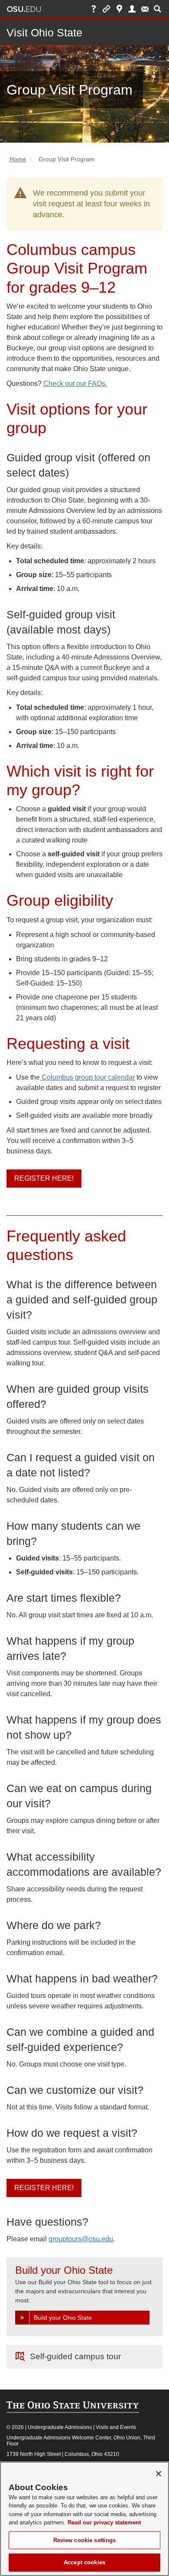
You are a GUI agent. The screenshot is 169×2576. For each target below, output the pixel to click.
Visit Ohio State (44, 33)
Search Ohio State (158, 9)
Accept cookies (84, 2562)
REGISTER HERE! (44, 1178)
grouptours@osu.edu (81, 2239)
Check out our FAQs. (75, 384)
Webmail (145, 9)
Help (94, 9)
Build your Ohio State (63, 2318)
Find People (132, 9)
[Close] (159, 2474)
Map (119, 9)
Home (18, 159)
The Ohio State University (24, 9)
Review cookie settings (85, 2540)
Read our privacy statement (104, 2522)
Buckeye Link (106, 9)
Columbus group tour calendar (87, 1077)
